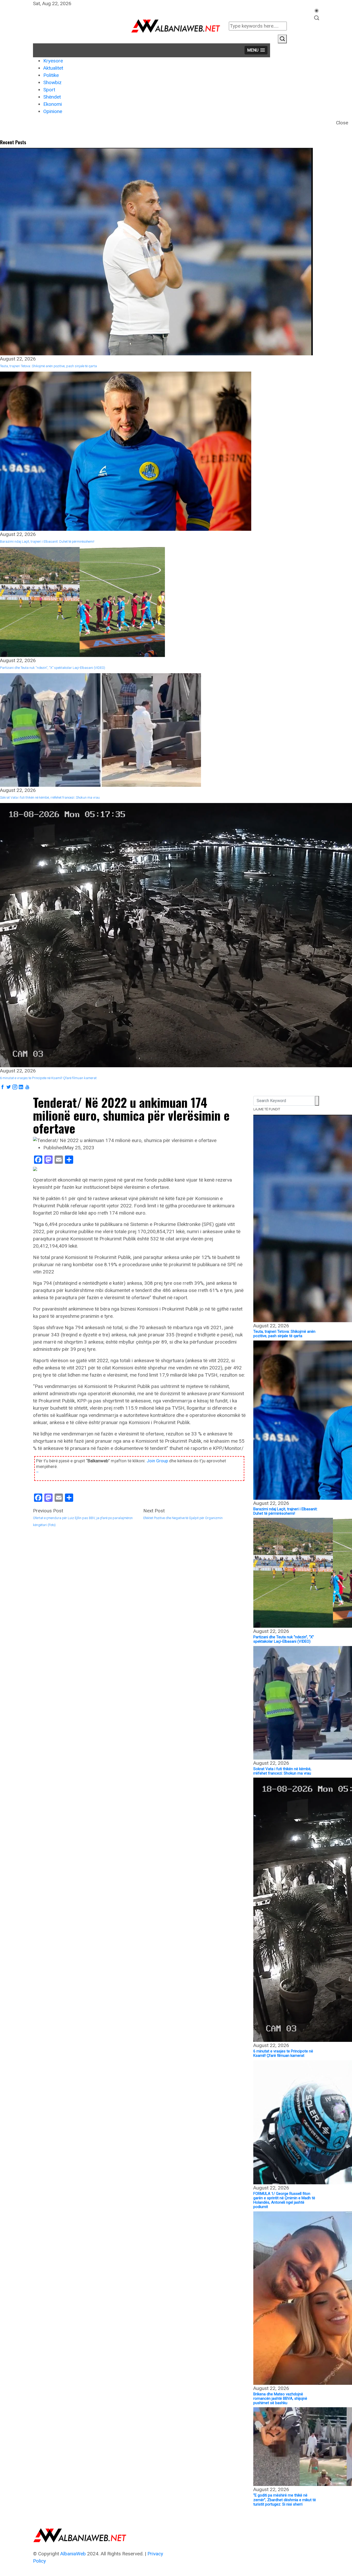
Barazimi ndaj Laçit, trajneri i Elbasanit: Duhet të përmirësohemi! (47, 541)
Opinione (53, 111)
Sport (49, 90)
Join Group (157, 1461)
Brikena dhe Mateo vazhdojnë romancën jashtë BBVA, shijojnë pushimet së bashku (280, 2399)
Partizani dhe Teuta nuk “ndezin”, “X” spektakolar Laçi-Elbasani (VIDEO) (53, 668)
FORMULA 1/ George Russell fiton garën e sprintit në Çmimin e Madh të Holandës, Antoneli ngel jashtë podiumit (284, 2200)
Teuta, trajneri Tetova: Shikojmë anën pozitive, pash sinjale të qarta (48, 366)
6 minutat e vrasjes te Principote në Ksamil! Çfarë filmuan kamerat (48, 1078)
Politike (51, 75)
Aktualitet (53, 68)
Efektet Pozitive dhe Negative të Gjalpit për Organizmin (183, 1518)
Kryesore (53, 61)
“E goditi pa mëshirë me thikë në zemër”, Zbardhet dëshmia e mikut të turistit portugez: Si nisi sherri (285, 2500)
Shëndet (52, 97)
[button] (256, 50)
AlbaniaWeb (73, 2554)
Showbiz (52, 82)
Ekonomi (53, 104)
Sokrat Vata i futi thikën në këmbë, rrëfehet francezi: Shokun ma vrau (50, 797)
